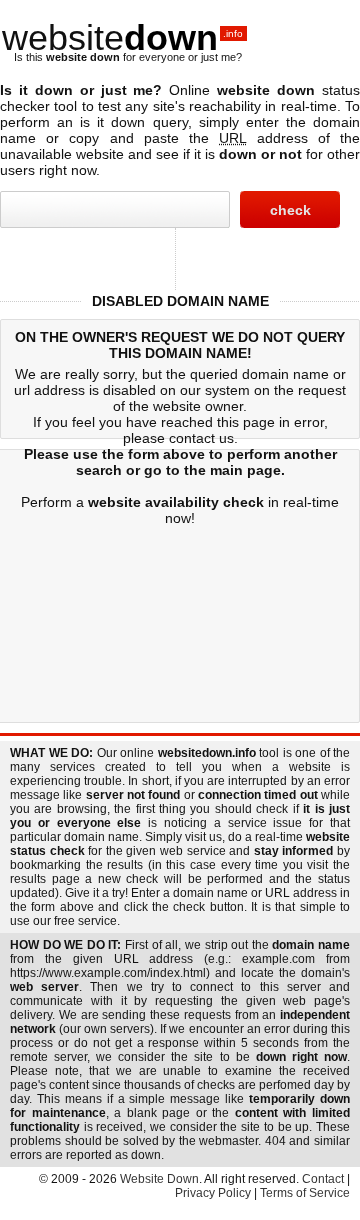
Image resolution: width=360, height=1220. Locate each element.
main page (245, 470)
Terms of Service (305, 1193)
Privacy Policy (213, 1193)
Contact (323, 1179)
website (122, 37)
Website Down (159, 1179)
